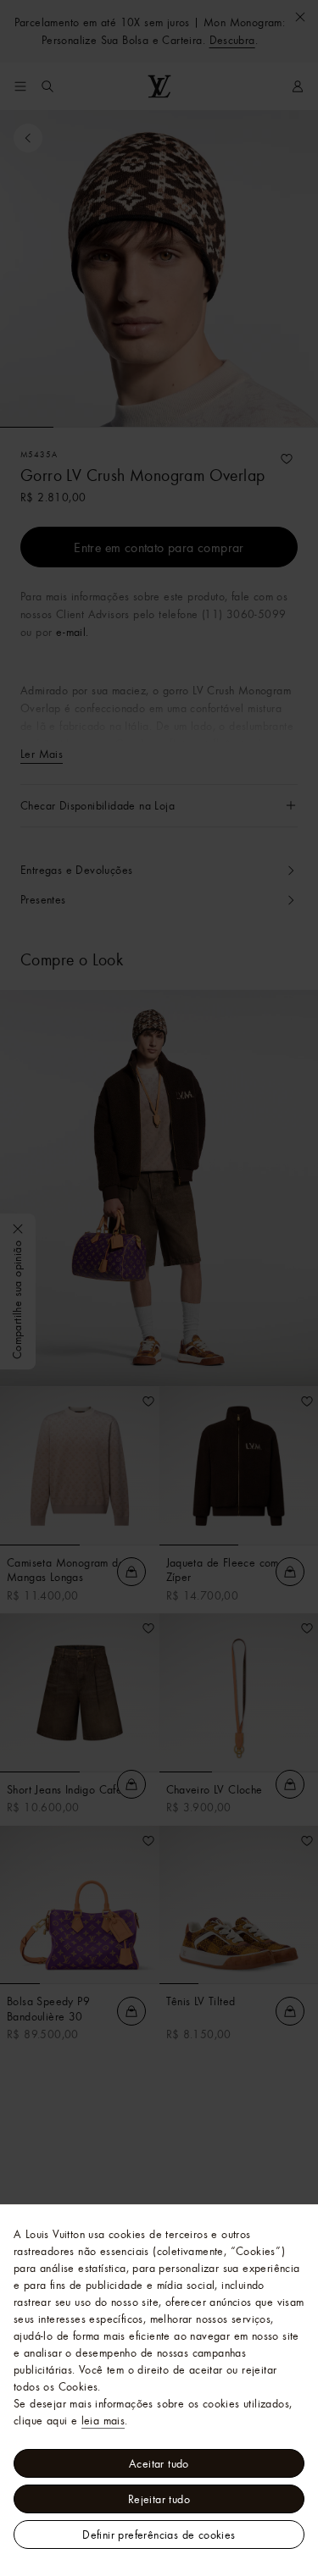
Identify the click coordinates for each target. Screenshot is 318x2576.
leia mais (103, 2420)
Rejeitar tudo (159, 2499)
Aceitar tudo (159, 2463)
